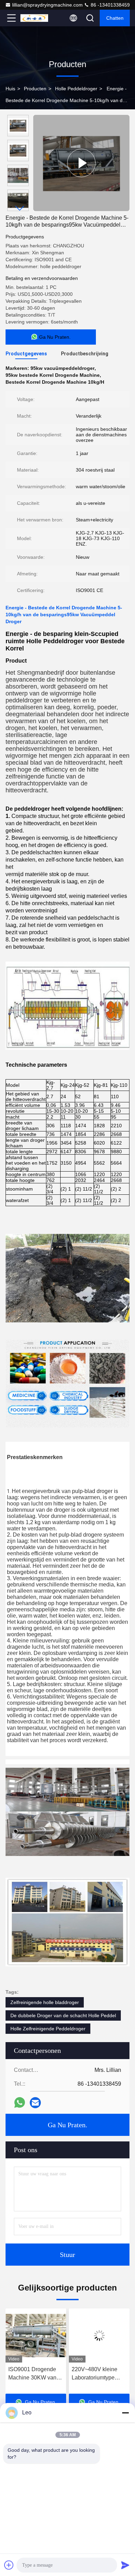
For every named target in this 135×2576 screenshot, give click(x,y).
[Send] (125, 2565)
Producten (35, 89)
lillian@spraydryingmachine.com (47, 5)
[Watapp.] (20, 2102)
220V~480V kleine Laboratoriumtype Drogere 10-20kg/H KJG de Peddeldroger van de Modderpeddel (35, 2374)
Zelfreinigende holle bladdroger (45, 2002)
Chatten (115, 18)
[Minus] (125, 2413)
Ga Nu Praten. (67, 2125)
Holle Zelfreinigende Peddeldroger (48, 2029)
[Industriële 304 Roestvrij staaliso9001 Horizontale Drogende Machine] (99, 2336)
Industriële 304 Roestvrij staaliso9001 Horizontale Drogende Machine (99, 2374)
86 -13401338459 (110, 5)
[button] (20, 208)
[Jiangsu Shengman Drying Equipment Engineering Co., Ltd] (34, 18)
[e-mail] (35, 2103)
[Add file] (9, 2565)
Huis (10, 89)
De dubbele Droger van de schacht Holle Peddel (63, 2015)
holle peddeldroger (76, 89)
